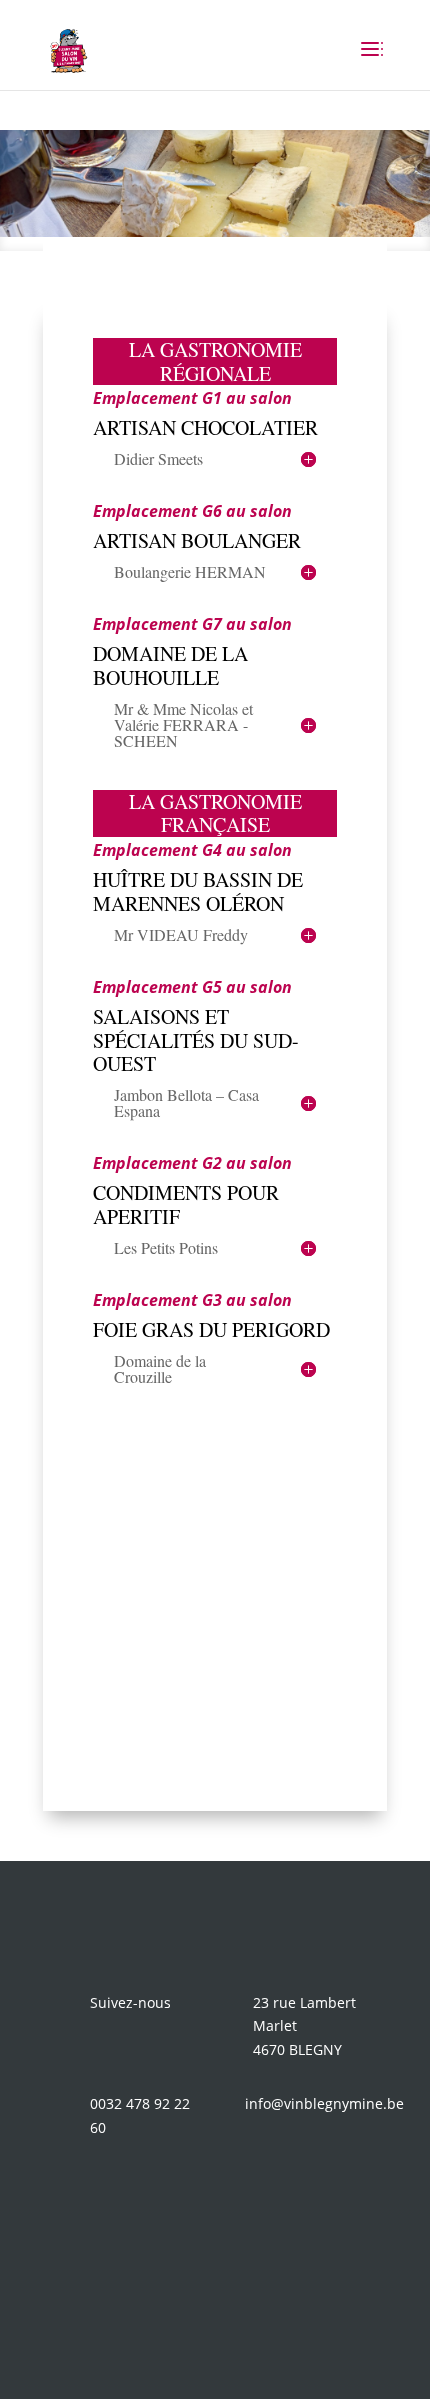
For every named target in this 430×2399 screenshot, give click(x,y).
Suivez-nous (130, 2002)
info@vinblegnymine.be (324, 2103)
